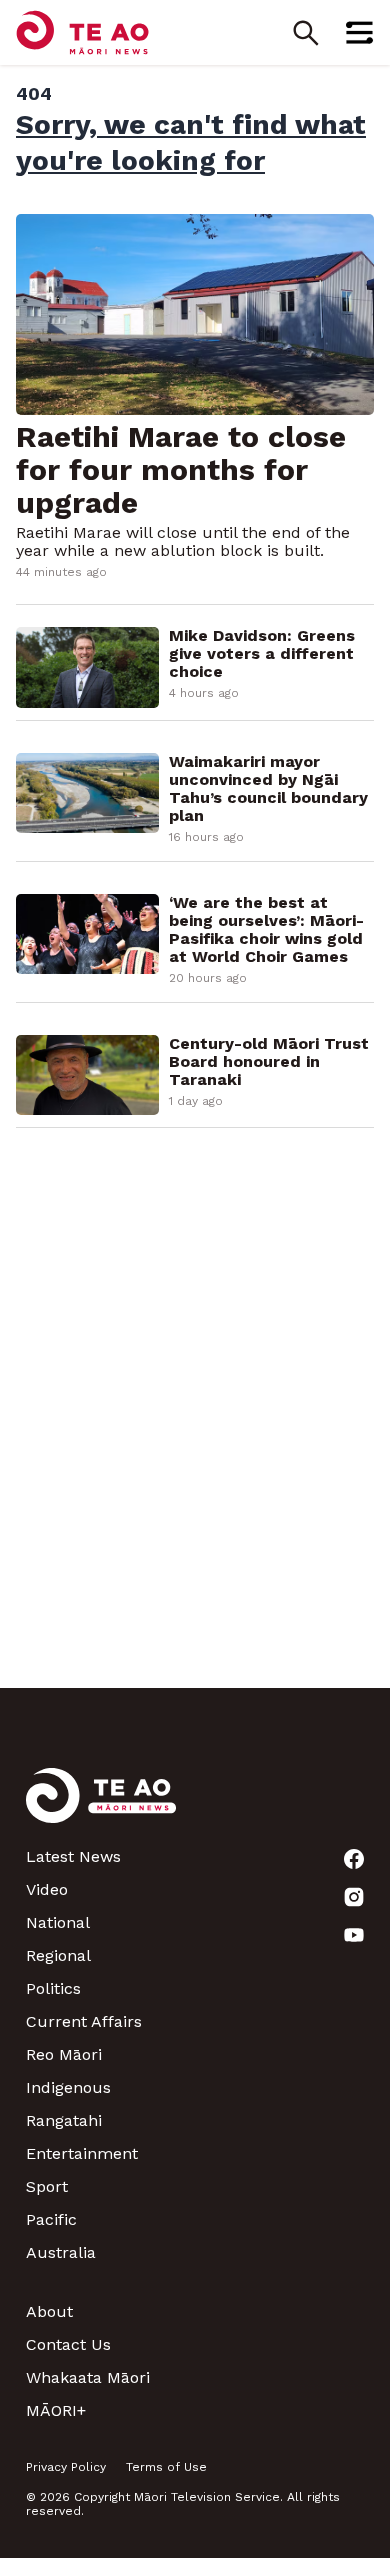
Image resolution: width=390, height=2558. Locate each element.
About (49, 2311)
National (58, 1922)
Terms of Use (166, 2467)
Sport (47, 2186)
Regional (58, 1955)
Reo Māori (64, 2054)
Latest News (73, 1856)
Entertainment (82, 2153)
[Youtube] (354, 1935)
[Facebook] (354, 1859)
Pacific (51, 2219)
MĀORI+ (56, 2410)
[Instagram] (354, 1897)
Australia (61, 2252)
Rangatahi (64, 2120)
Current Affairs (84, 2021)
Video (47, 1889)
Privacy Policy (66, 2467)
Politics (53, 1988)
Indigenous (68, 2087)
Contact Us (68, 2344)
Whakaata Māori (88, 2377)
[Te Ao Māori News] (101, 1807)
